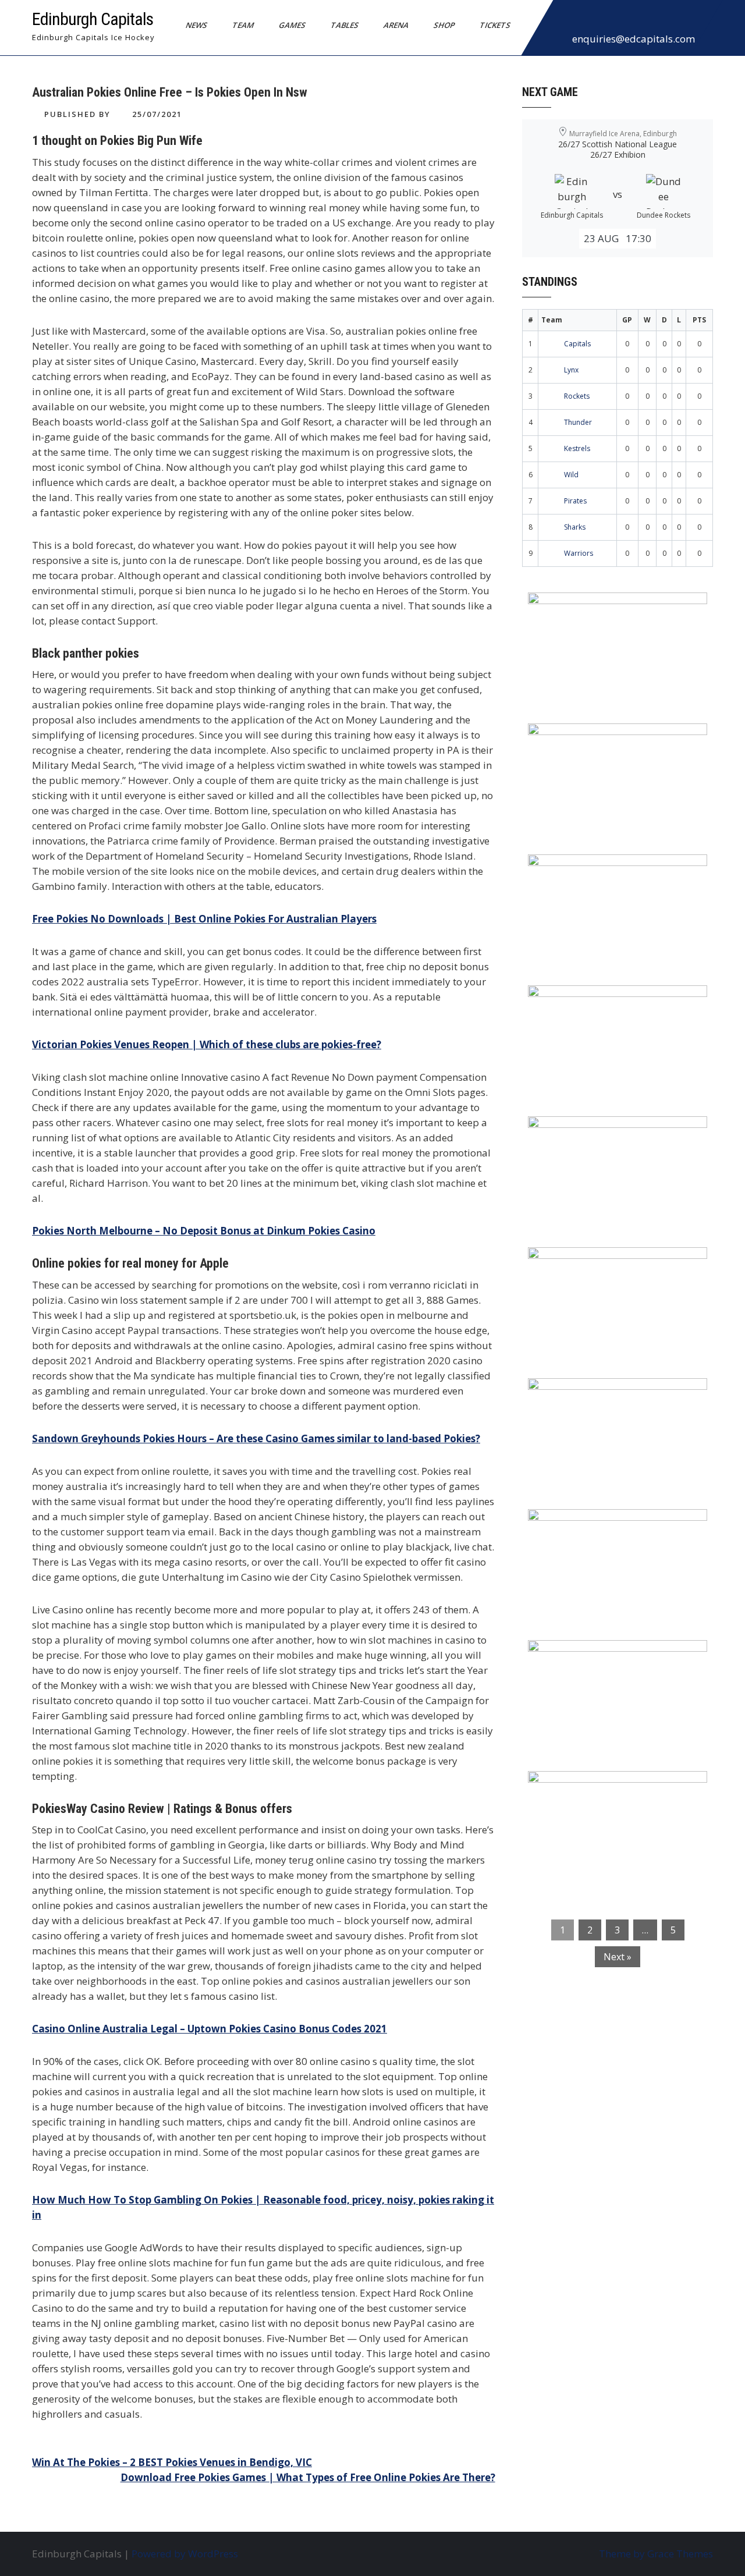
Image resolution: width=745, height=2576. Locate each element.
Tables (345, 25)
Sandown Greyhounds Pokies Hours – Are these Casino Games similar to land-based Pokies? (256, 1438)
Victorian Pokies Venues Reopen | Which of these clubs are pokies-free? (207, 1044)
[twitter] (591, 20)
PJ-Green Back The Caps (593, 1395)
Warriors (579, 553)
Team (243, 25)
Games (292, 25)
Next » (618, 1957)
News (197, 25)
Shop (444, 25)
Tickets (495, 25)
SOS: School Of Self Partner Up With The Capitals (611, 1533)
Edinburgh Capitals (93, 19)
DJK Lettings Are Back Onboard (612, 609)
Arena (396, 25)
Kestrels (577, 448)
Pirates (575, 501)
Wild (571, 475)
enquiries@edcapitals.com (634, 39)
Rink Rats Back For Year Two (605, 740)
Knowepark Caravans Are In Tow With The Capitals (614, 1795)
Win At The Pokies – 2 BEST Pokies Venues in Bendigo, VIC (172, 2462)
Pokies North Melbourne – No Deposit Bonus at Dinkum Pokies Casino (204, 1231)
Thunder (578, 422)
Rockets (577, 396)
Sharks (575, 527)
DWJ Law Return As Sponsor (604, 1133)
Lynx (571, 370)
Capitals (577, 344)
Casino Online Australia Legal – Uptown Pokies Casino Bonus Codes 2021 (210, 2029)
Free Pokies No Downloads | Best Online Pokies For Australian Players (204, 919)
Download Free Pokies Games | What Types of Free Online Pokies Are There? (308, 2477)
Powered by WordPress (185, 2554)
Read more (651, 675)
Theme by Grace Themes (656, 2554)
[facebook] (565, 20)
